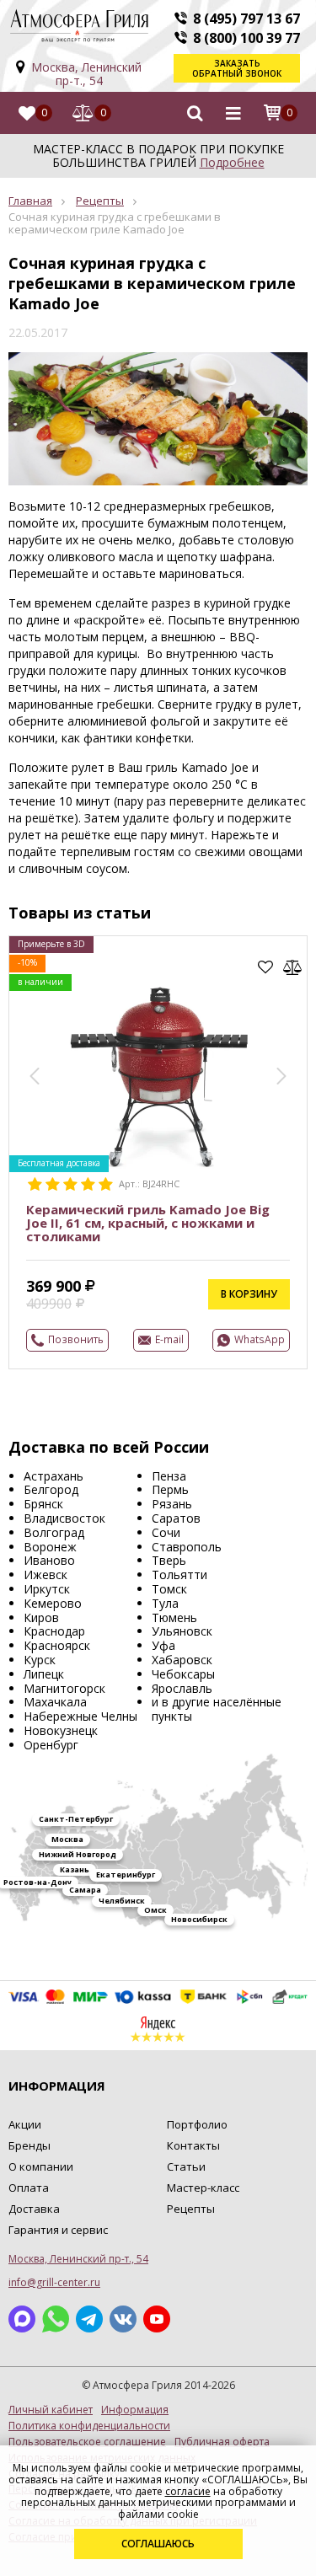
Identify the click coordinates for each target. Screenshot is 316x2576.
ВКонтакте (123, 2319)
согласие (188, 2491)
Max (22, 2319)
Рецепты (100, 201)
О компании (41, 2166)
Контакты (193, 2145)
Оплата (29, 2188)
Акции (25, 2124)
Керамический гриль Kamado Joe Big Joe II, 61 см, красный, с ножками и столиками (148, 1223)
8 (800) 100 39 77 (246, 38)
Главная (30, 201)
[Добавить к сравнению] (293, 967)
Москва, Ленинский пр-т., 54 (86, 74)
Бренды (29, 2145)
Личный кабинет (51, 2410)
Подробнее (232, 162)
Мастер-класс (203, 2188)
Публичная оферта (222, 2442)
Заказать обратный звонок (237, 68)
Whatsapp (56, 2319)
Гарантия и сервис (58, 2230)
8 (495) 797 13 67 (246, 19)
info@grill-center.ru (54, 2282)
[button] (35, 1076)
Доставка (34, 2209)
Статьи (186, 2166)
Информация (135, 2410)
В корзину (249, 1294)
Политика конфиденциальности (89, 2426)
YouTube (157, 2319)
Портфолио (197, 2124)
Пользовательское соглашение (87, 2442)
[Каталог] (233, 113)
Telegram (89, 2319)
